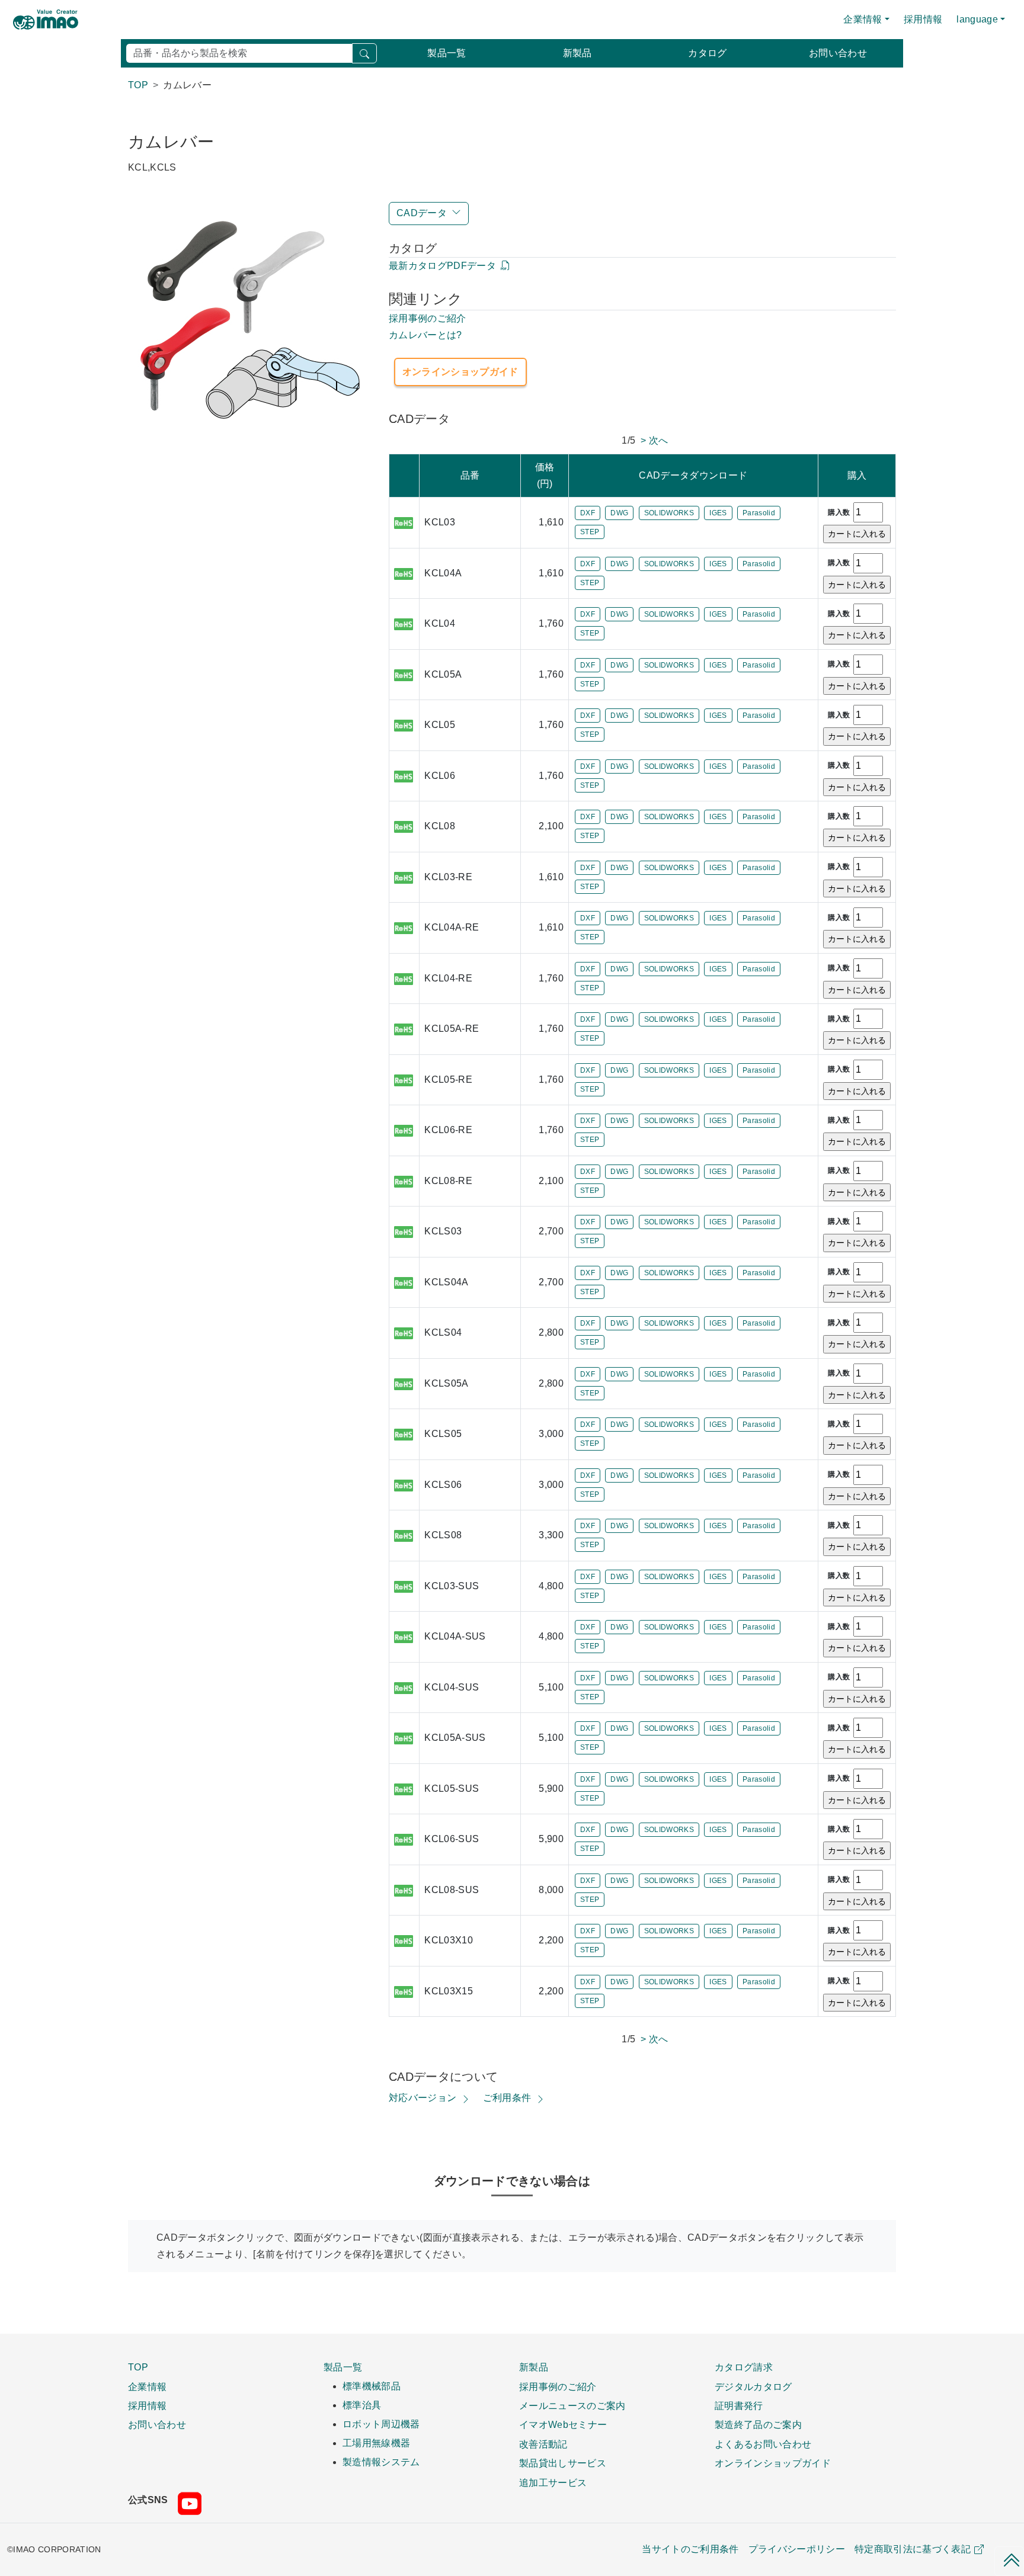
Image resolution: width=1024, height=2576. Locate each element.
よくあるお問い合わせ (763, 2444)
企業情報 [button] (863, 19)
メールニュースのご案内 (572, 2405)
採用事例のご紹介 (428, 318)
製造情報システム (381, 2462)
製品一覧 (447, 53)
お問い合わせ (838, 53)
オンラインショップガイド (460, 372)
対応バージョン (423, 2098)
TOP (138, 2367)
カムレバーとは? (425, 335)
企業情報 (147, 2386)
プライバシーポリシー (797, 2549)
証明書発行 (739, 2405)
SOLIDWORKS (669, 513)
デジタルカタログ (753, 2386)
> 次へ (654, 440)
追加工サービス (553, 2482)
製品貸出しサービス (563, 2463)
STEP (590, 532)
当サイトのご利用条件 (690, 2549)
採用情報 (923, 19)
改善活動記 (543, 2444)
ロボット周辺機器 (381, 2424)
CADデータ (422, 213)
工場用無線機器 (376, 2443)
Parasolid (759, 513)
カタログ (707, 53)
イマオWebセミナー (563, 2424)
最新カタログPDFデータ (442, 266)
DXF (588, 513)
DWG (619, 513)
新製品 (577, 53)
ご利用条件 (507, 2098)
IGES (718, 513)
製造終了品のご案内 (758, 2424)
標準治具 (362, 2405)
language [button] (977, 19)
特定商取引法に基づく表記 (913, 2549)
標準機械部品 (372, 2386)
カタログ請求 (744, 2367)
